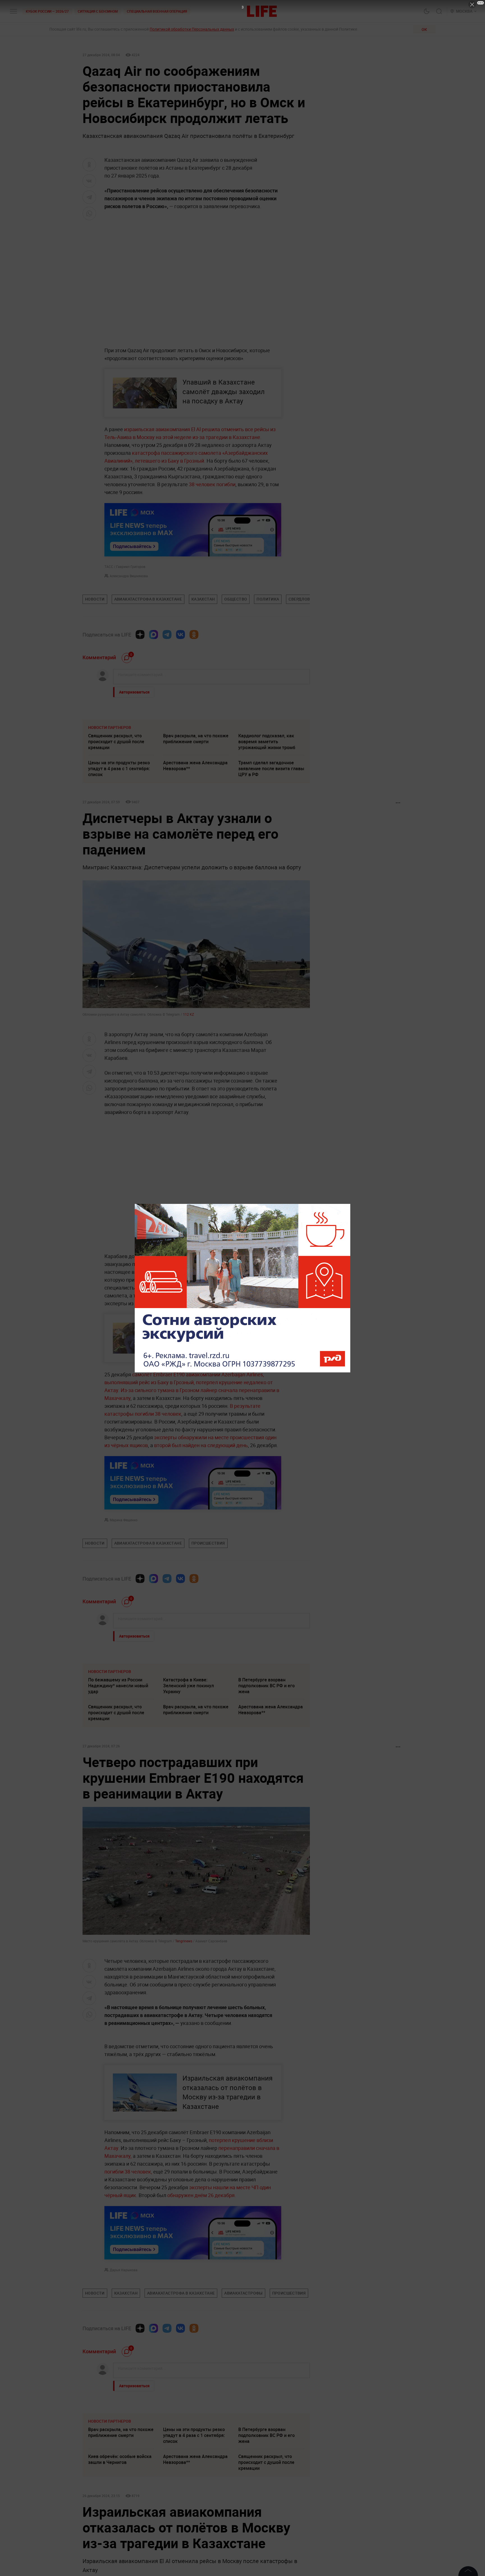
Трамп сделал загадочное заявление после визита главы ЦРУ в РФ (271, 769)
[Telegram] (167, 635)
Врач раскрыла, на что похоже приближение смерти (196, 739)
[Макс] (154, 635)
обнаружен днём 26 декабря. (202, 2316)
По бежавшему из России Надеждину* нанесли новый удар (118, 1686)
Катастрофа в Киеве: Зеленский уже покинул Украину (188, 1686)
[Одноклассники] (194, 635)
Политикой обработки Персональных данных (192, 29)
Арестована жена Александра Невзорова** (195, 766)
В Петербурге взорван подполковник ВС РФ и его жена (266, 1686)
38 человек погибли (212, 484)
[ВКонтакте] (180, 635)
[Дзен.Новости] (140, 635)
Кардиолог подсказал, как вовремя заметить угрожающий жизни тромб (267, 742)
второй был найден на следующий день (201, 1445)
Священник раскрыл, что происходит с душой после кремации (116, 742)
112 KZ (188, 1014)
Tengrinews (184, 1941)
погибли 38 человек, (129, 2292)
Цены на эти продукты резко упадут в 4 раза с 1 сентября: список (119, 769)
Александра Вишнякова (129, 576)
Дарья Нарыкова (124, 2391)
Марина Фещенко (124, 1520)
